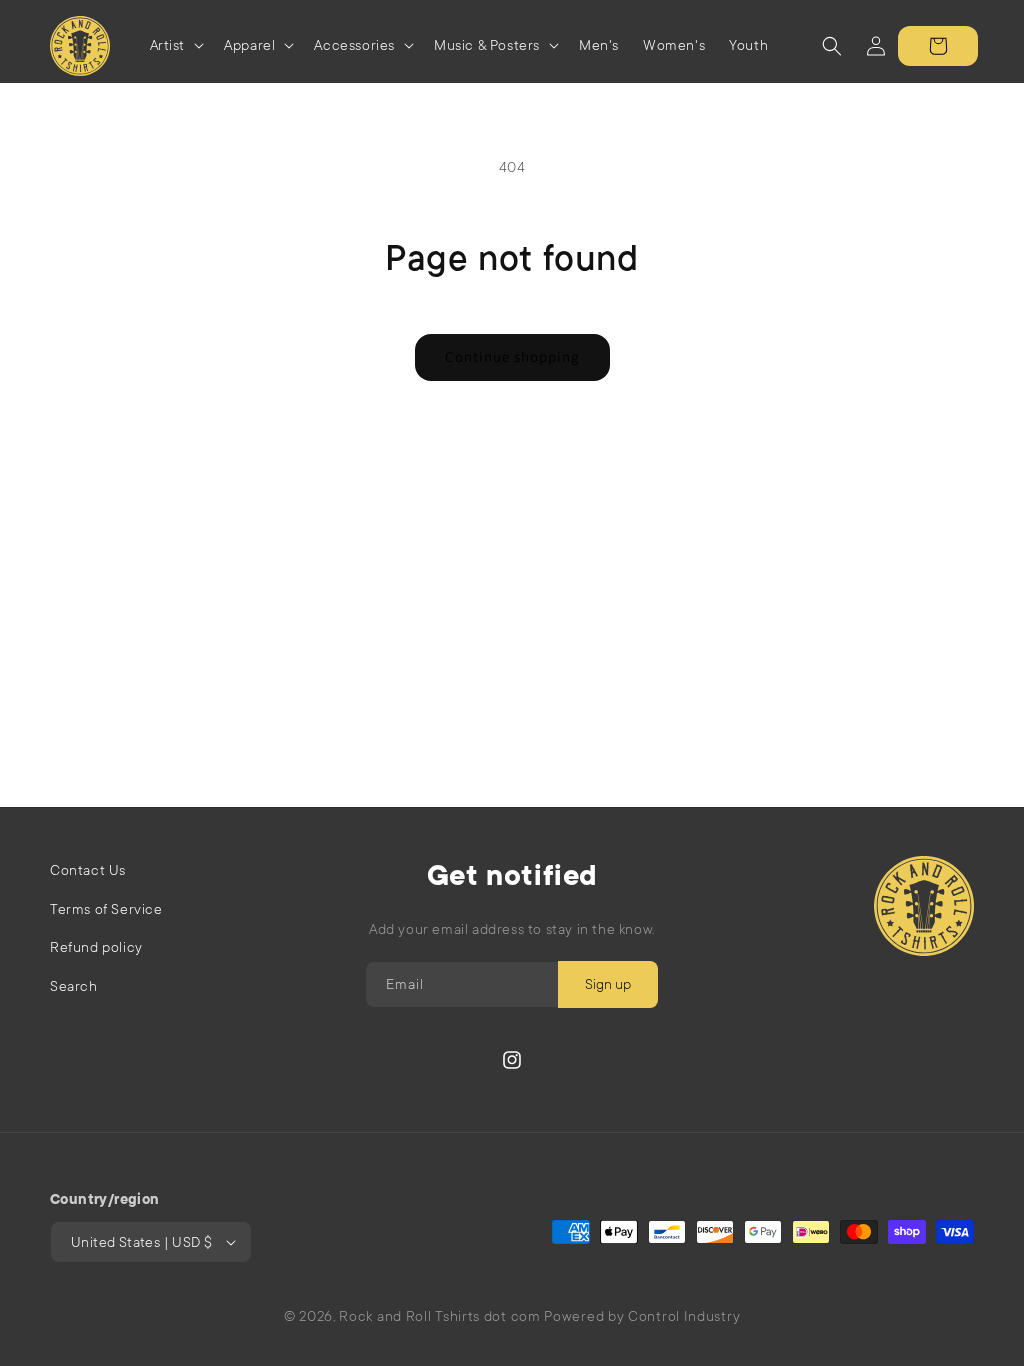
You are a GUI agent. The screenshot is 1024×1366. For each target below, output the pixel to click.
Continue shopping (512, 356)
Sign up (608, 984)
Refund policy (96, 947)
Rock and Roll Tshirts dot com (439, 1316)
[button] (175, 45)
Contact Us (88, 870)
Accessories (354, 45)
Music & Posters (487, 45)
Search (74, 986)
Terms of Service (106, 909)
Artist (168, 45)
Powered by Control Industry (642, 1316)
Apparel (249, 45)
